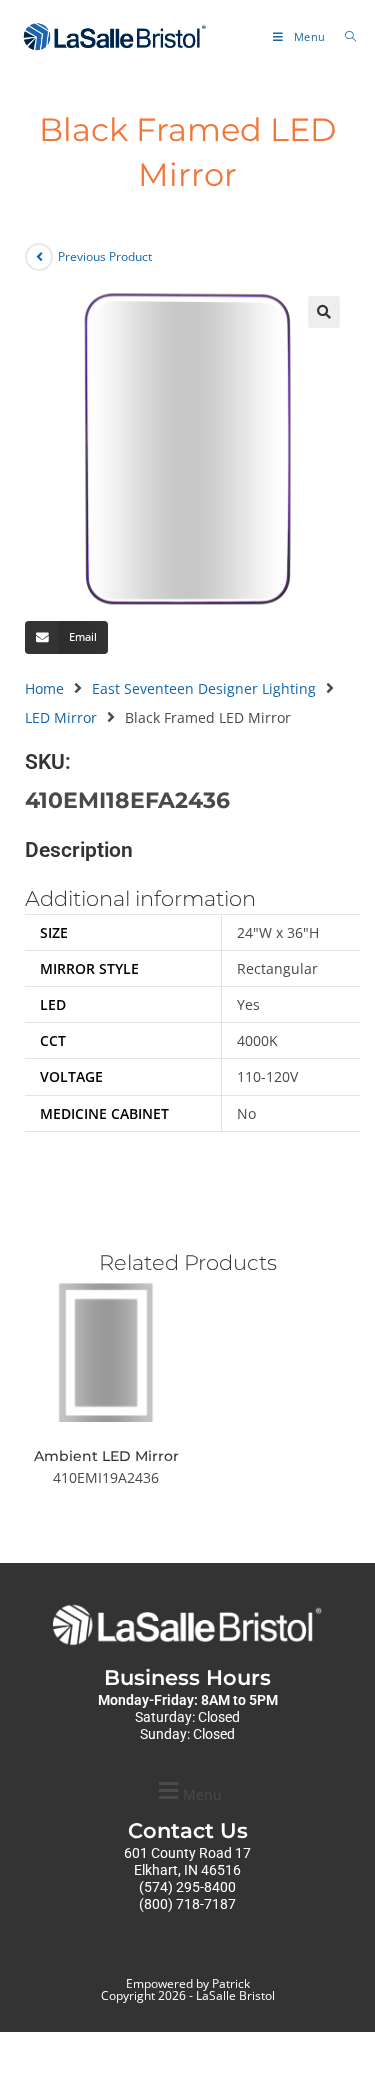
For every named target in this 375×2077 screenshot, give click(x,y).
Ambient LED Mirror (106, 1456)
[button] (324, 312)
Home (44, 688)
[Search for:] (343, 36)
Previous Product (105, 256)
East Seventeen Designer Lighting (204, 688)
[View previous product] (39, 257)
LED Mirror (61, 717)
